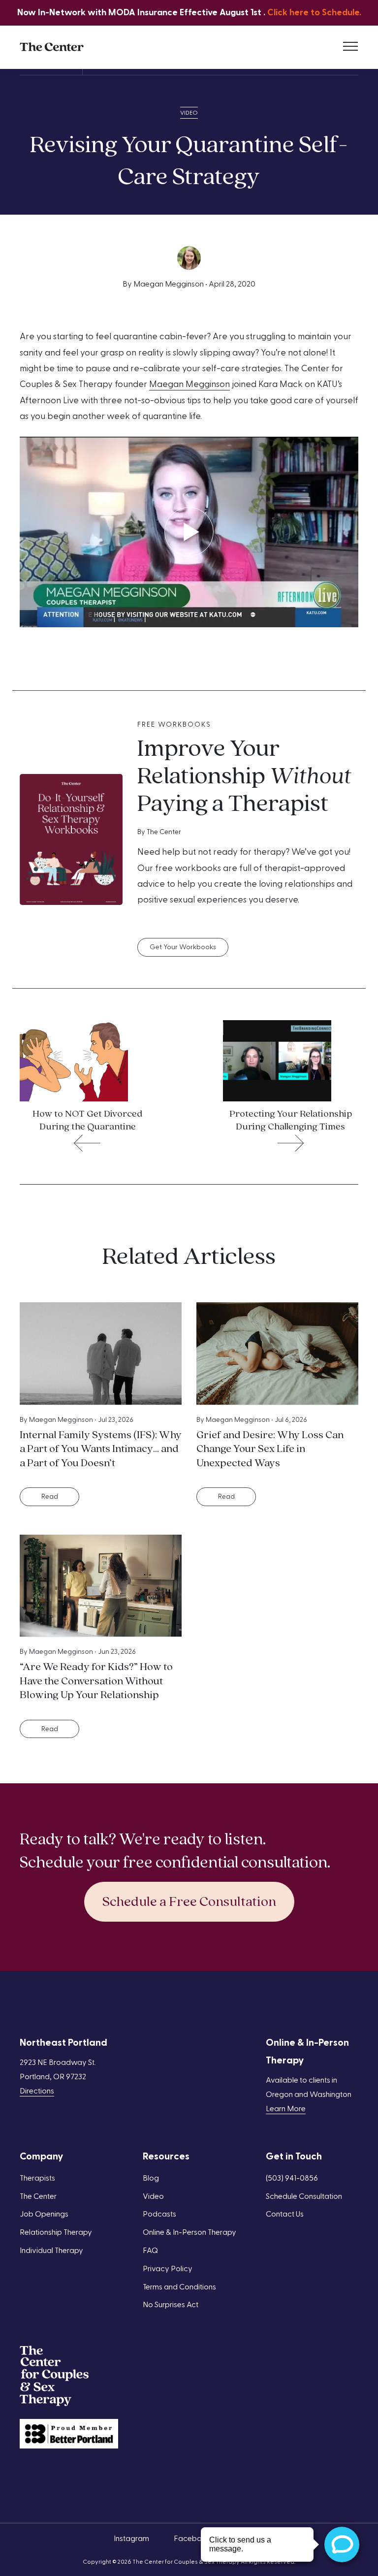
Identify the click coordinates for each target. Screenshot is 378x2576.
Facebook (192, 2539)
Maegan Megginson (189, 384)
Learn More (286, 2109)
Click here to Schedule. (314, 13)
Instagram (131, 2539)
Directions (37, 2091)
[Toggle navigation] (350, 47)
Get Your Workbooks (183, 947)
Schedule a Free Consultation (189, 1902)
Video (189, 113)
